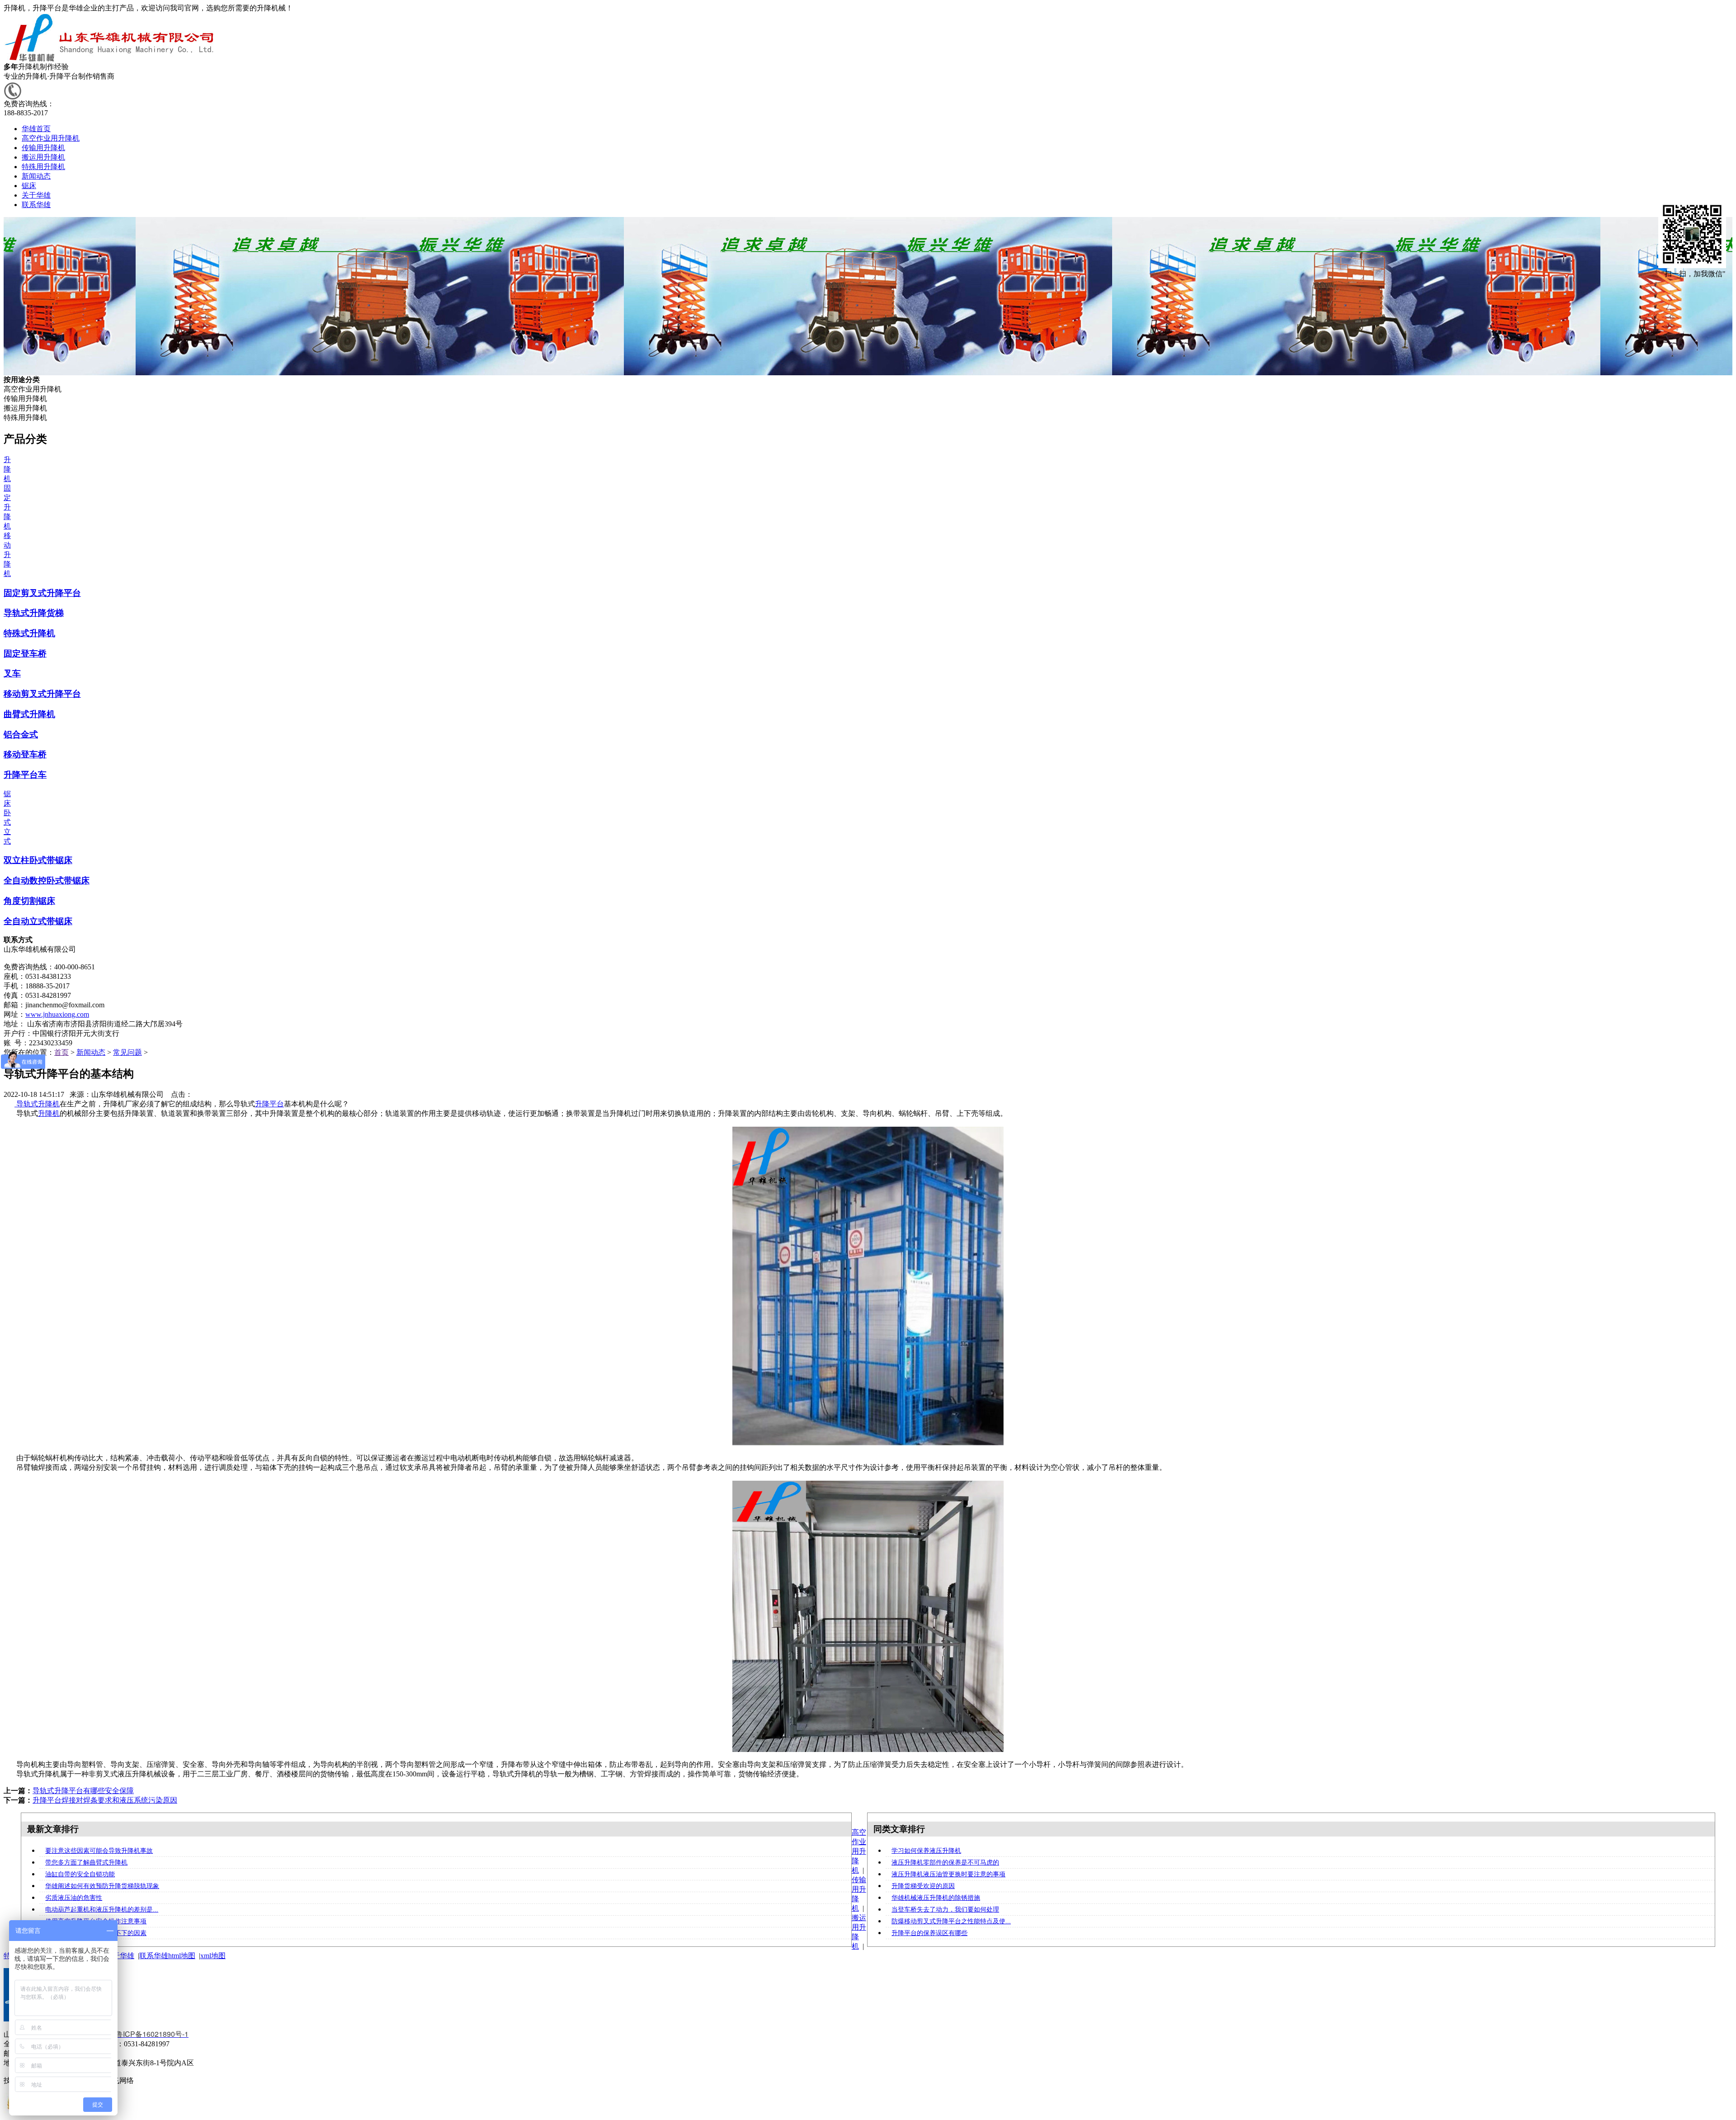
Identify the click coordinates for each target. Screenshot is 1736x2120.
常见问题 (127, 1052)
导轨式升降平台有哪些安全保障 (83, 1791)
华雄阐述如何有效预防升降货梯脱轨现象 (102, 1886)
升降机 (7, 469)
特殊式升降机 (29, 633)
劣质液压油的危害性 (74, 1898)
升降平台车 (25, 775)
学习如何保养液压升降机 (926, 1851)
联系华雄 (154, 1956)
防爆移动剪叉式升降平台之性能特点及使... (951, 1921)
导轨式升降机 (37, 1104)
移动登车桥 (25, 754)
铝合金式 (21, 734)
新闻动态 (91, 1052)
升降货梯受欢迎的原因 (923, 1886)
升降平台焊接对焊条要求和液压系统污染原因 (105, 1800)
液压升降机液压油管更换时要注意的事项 (948, 1874)
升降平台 (269, 1104)
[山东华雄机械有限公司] (111, 60)
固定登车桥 (25, 654)
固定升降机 (7, 507)
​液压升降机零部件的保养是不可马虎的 (945, 1863)
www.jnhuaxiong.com (57, 1014)
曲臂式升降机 (29, 714)
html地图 (182, 1956)
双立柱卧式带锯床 (38, 860)
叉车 (12, 673)
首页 (61, 1052)
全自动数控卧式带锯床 (47, 881)
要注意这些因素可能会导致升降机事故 (99, 1851)
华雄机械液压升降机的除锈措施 (936, 1898)
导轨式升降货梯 (34, 613)
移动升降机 (7, 555)
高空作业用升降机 (859, 1851)
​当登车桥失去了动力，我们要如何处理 (945, 1910)
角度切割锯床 (29, 901)
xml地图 (213, 1956)
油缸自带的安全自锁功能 (80, 1874)
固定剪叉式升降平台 (42, 593)
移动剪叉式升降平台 (42, 694)
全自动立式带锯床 (38, 921)
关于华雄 (120, 1956)
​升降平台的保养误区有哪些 (929, 1933)
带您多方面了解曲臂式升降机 (86, 1863)
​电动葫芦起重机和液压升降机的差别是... (102, 1910)
